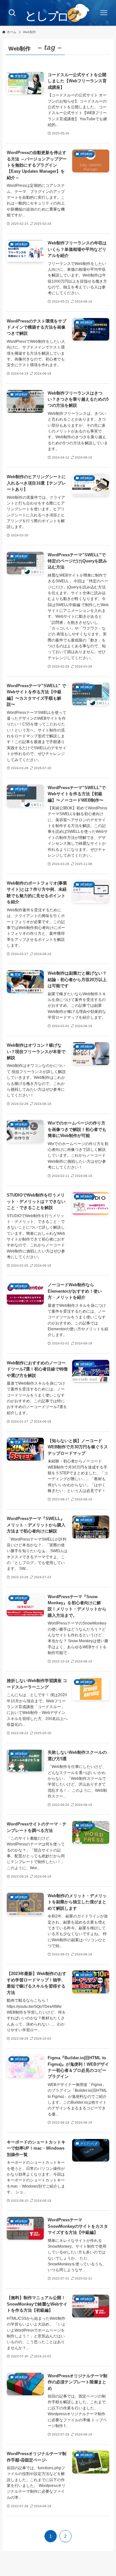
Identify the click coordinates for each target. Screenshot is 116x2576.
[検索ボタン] (12, 13)
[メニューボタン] (104, 13)
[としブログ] (58, 13)
